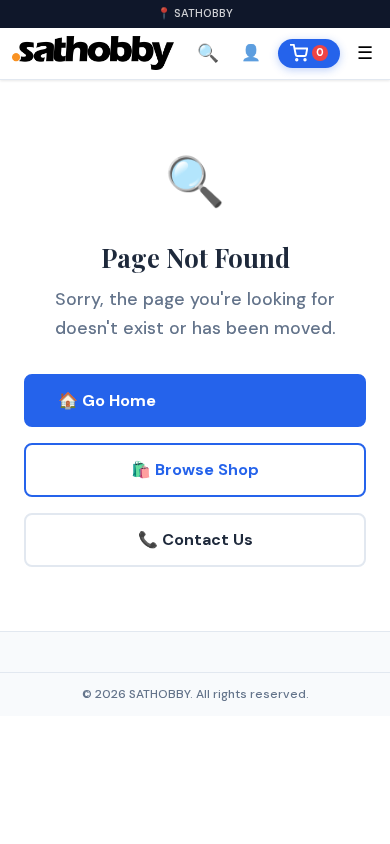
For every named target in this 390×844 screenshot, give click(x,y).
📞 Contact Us (195, 539)
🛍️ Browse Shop (195, 469)
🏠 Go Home (107, 400)
